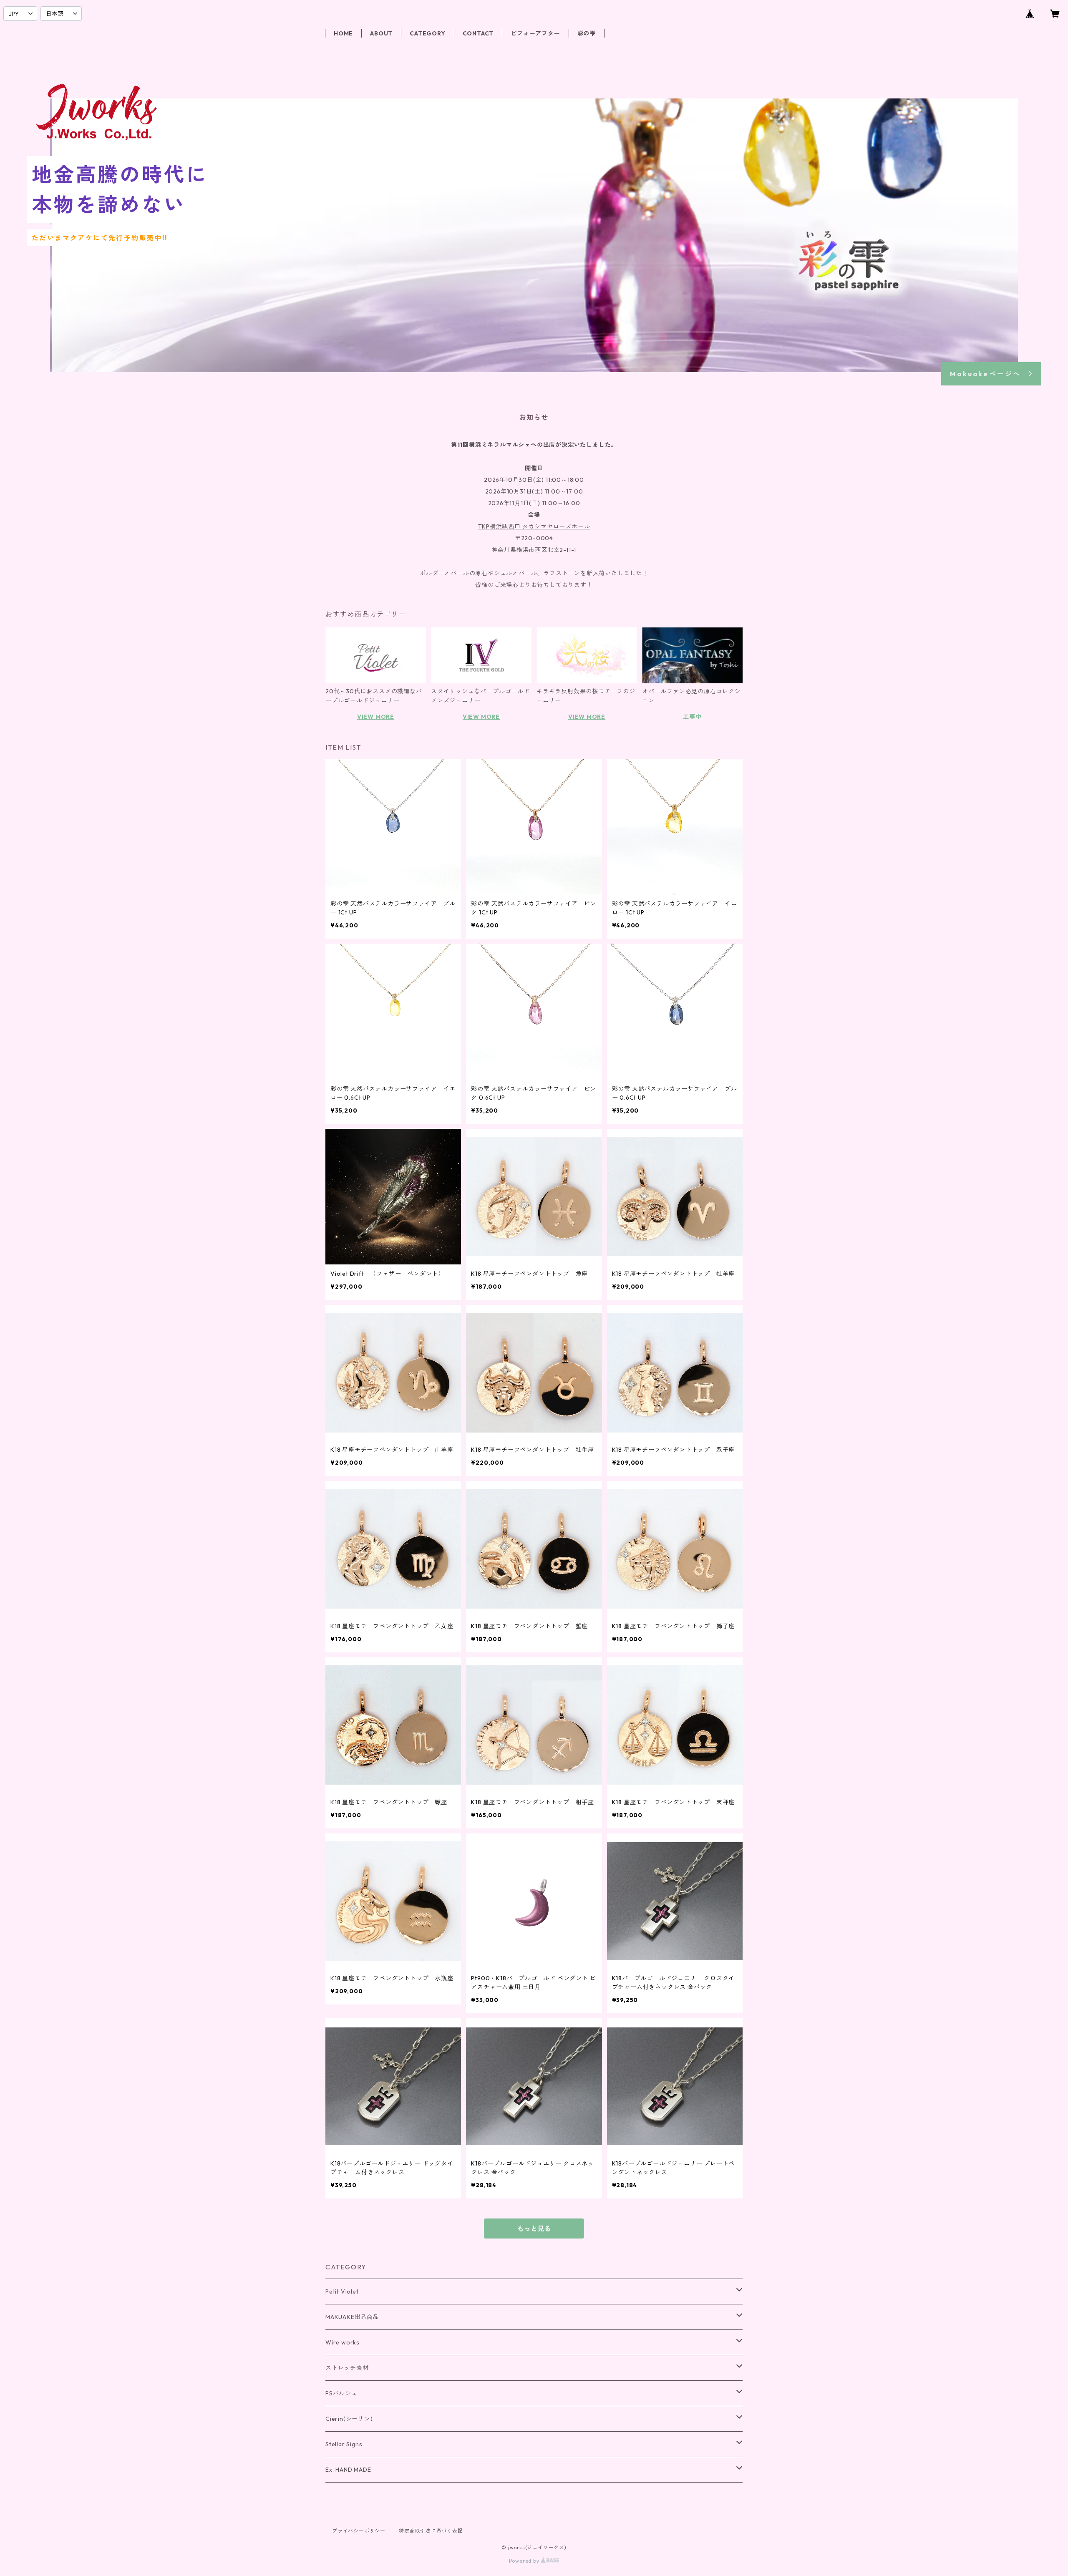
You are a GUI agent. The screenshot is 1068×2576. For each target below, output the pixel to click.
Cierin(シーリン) (349, 2419)
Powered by (525, 2561)
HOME (343, 33)
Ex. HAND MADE (348, 2470)
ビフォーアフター (535, 33)
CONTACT (478, 33)
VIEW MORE (376, 717)
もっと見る (534, 2229)
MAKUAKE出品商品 (352, 2317)
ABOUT (381, 33)
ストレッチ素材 (347, 2368)
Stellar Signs (344, 2444)
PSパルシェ (341, 2393)
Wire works (343, 2342)
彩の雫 (587, 33)
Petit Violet (342, 2291)
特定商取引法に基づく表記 (431, 2531)
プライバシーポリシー (359, 2531)
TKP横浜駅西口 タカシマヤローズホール (534, 526)
